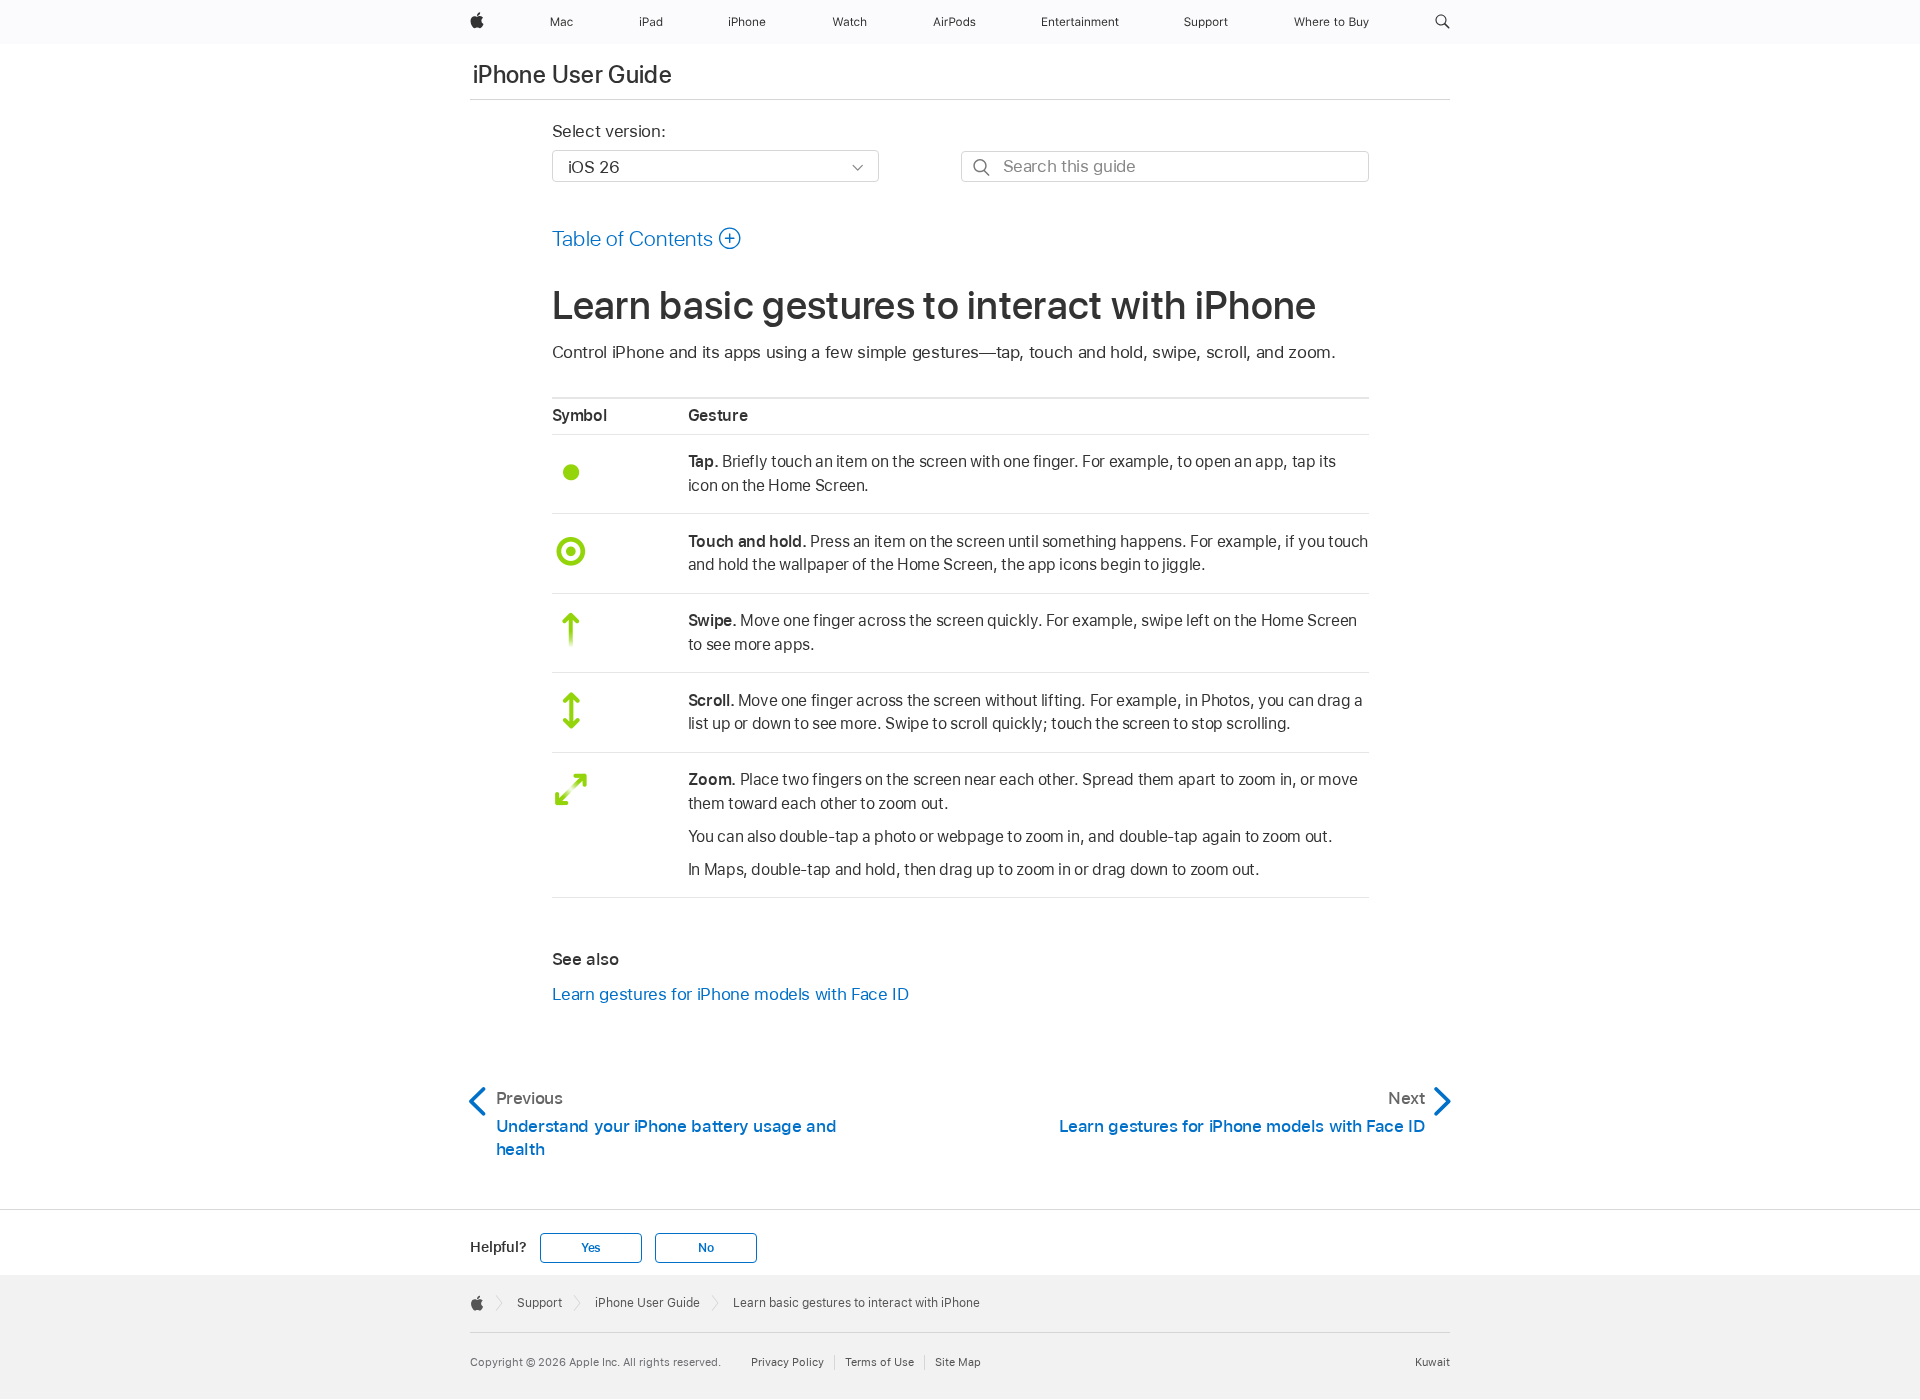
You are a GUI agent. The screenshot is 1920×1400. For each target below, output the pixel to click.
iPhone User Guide (572, 74)
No (706, 1248)
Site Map (958, 1362)
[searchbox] (1165, 166)
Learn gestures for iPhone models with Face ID (730, 994)
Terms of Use (879, 1362)
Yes (591, 1248)
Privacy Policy (787, 1362)
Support (539, 1303)
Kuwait (1432, 1362)
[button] (1442, 22)
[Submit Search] (982, 167)
